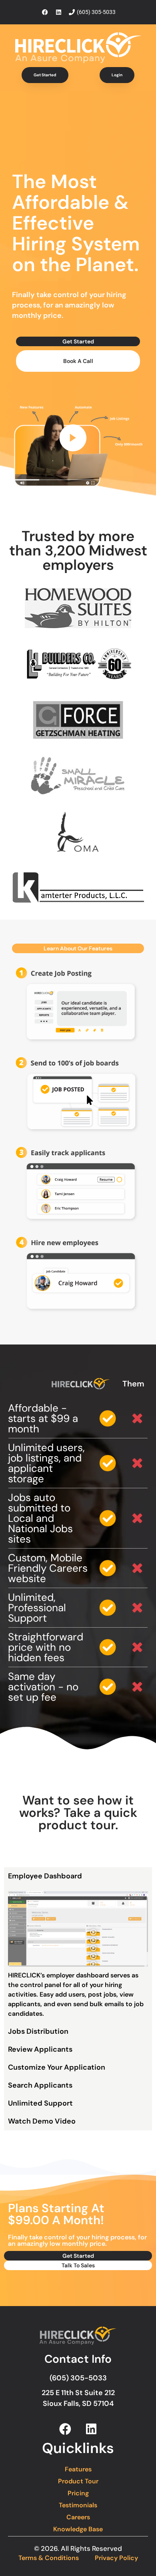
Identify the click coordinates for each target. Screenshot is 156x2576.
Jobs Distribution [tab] (38, 2031)
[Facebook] (65, 2429)
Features (78, 2469)
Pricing (78, 2493)
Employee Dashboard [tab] (45, 1876)
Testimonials (78, 2505)
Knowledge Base (78, 2529)
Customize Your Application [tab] (57, 2067)
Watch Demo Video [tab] (42, 2121)
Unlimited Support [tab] (40, 2103)
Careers (78, 2517)
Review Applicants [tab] (40, 2049)
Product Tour (78, 2481)
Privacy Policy (116, 2558)
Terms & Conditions (49, 2558)
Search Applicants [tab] (40, 2085)
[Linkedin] (91, 2429)
